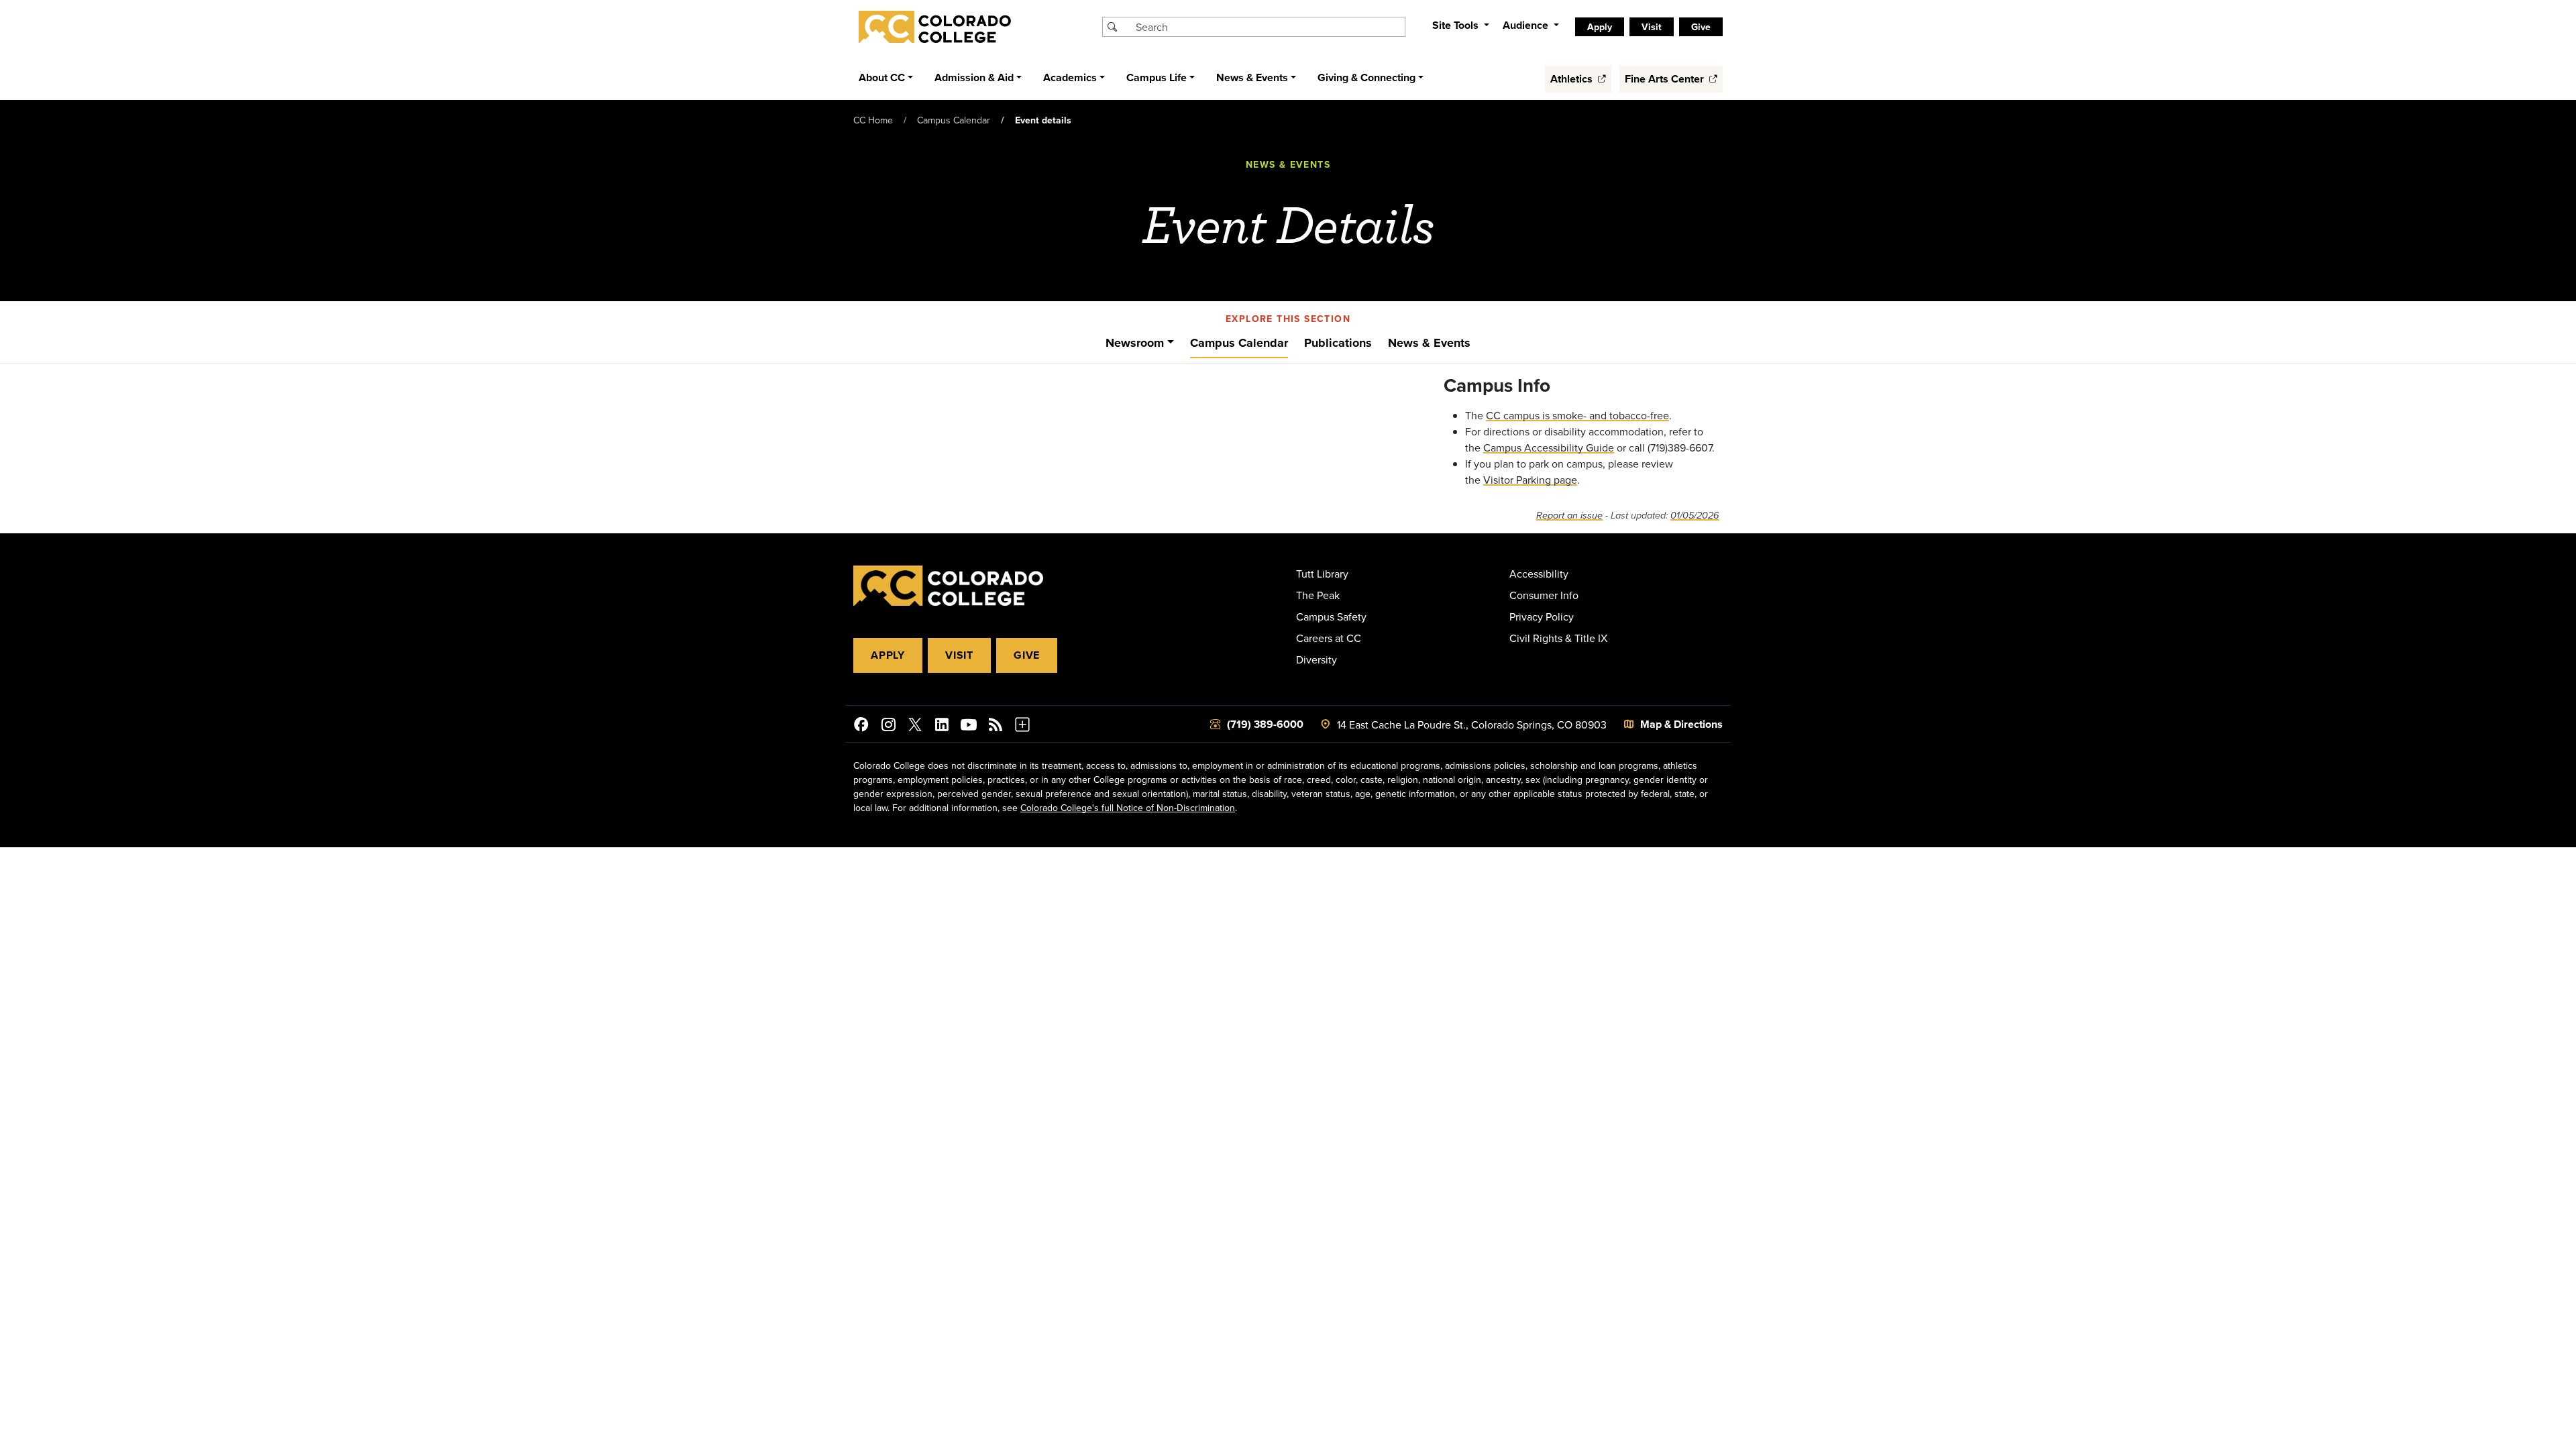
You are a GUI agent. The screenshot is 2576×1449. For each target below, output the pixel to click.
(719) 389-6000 (1265, 724)
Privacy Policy (1542, 616)
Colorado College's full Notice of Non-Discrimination (1128, 808)
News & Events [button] (1252, 77)
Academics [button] (1070, 77)
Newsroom (1135, 343)
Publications (1338, 343)
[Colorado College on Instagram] (888, 727)
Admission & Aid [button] (974, 77)
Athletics (1573, 79)
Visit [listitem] (1652, 27)
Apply (888, 655)
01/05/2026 (1695, 516)
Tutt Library (1322, 574)
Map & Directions (1681, 724)
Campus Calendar (954, 120)
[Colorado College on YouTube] (969, 727)
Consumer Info (1544, 595)
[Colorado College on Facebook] (861, 727)
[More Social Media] (1022, 727)
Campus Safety (1331, 616)
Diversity (1317, 659)
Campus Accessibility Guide (1549, 447)
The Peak (1318, 595)
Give (1027, 655)
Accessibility (1539, 574)
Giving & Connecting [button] (1366, 77)
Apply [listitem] (1600, 27)
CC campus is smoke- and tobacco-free (1577, 415)
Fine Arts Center (1666, 79)
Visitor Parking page (1530, 480)
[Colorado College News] (996, 727)
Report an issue (1569, 516)
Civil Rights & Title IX (1558, 638)
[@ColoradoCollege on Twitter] (915, 727)
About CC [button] (882, 77)
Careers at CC (1329, 638)
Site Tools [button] (1457, 25)
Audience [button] (1527, 25)
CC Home (873, 120)
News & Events (1429, 343)
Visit (959, 655)
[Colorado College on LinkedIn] (942, 727)
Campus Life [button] (1157, 77)
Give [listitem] (1701, 27)
